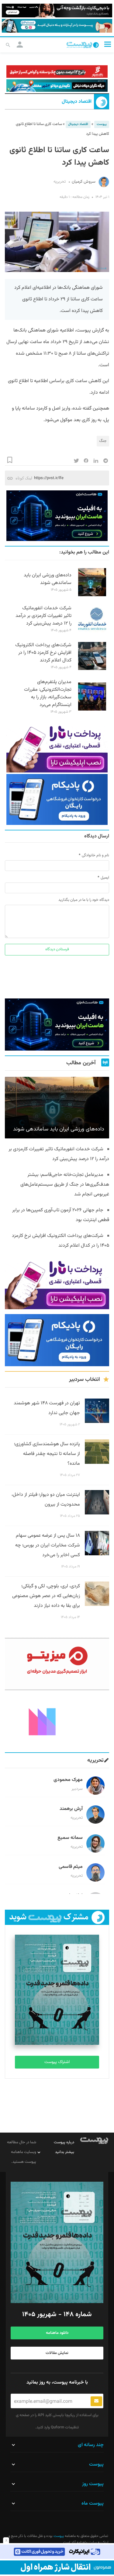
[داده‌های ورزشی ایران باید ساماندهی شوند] (92, 595)
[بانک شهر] (57, 72)
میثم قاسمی (71, 1867)
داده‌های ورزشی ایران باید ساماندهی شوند (48, 579)
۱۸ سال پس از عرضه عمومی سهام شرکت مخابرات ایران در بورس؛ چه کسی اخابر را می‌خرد (48, 1545)
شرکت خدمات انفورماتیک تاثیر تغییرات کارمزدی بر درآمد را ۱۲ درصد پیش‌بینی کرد (43, 616)
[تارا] (57, 747)
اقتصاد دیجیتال (77, 102)
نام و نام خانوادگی (95, 855)
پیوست (102, 124)
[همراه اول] (57, 2567)
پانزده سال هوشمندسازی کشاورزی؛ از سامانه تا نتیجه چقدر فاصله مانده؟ (47, 1454)
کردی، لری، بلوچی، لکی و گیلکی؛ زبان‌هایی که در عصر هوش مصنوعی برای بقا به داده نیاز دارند (46, 1596)
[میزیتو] (57, 1664)
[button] (108, 44)
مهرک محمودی (68, 1780)
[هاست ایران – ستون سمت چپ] (57, 516)
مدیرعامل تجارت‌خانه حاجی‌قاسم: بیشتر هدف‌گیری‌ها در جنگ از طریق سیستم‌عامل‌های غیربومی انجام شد (65, 1185)
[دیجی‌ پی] (57, 11)
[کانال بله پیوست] (57, 26)
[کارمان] (57, 1721)
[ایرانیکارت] (57, 2552)
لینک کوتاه (24, 478)
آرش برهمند (71, 1809)
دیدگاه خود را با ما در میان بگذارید (84, 900)
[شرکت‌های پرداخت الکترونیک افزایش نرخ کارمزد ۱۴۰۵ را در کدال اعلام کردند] (92, 669)
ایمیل (105, 878)
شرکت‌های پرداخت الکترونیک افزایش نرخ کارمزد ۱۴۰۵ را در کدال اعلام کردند (43, 653)
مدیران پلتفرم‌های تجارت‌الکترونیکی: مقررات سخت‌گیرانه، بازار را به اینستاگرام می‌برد (48, 693)
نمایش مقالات (57, 2353)
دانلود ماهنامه (57, 2333)
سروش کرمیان (84, 182)
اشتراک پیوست (57, 2062)
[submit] (96, 2401)
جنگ (103, 441)
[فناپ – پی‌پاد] (57, 799)
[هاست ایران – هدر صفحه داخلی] (57, 86)
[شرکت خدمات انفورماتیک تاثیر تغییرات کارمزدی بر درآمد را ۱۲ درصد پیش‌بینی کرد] (92, 632)
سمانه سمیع (70, 1838)
